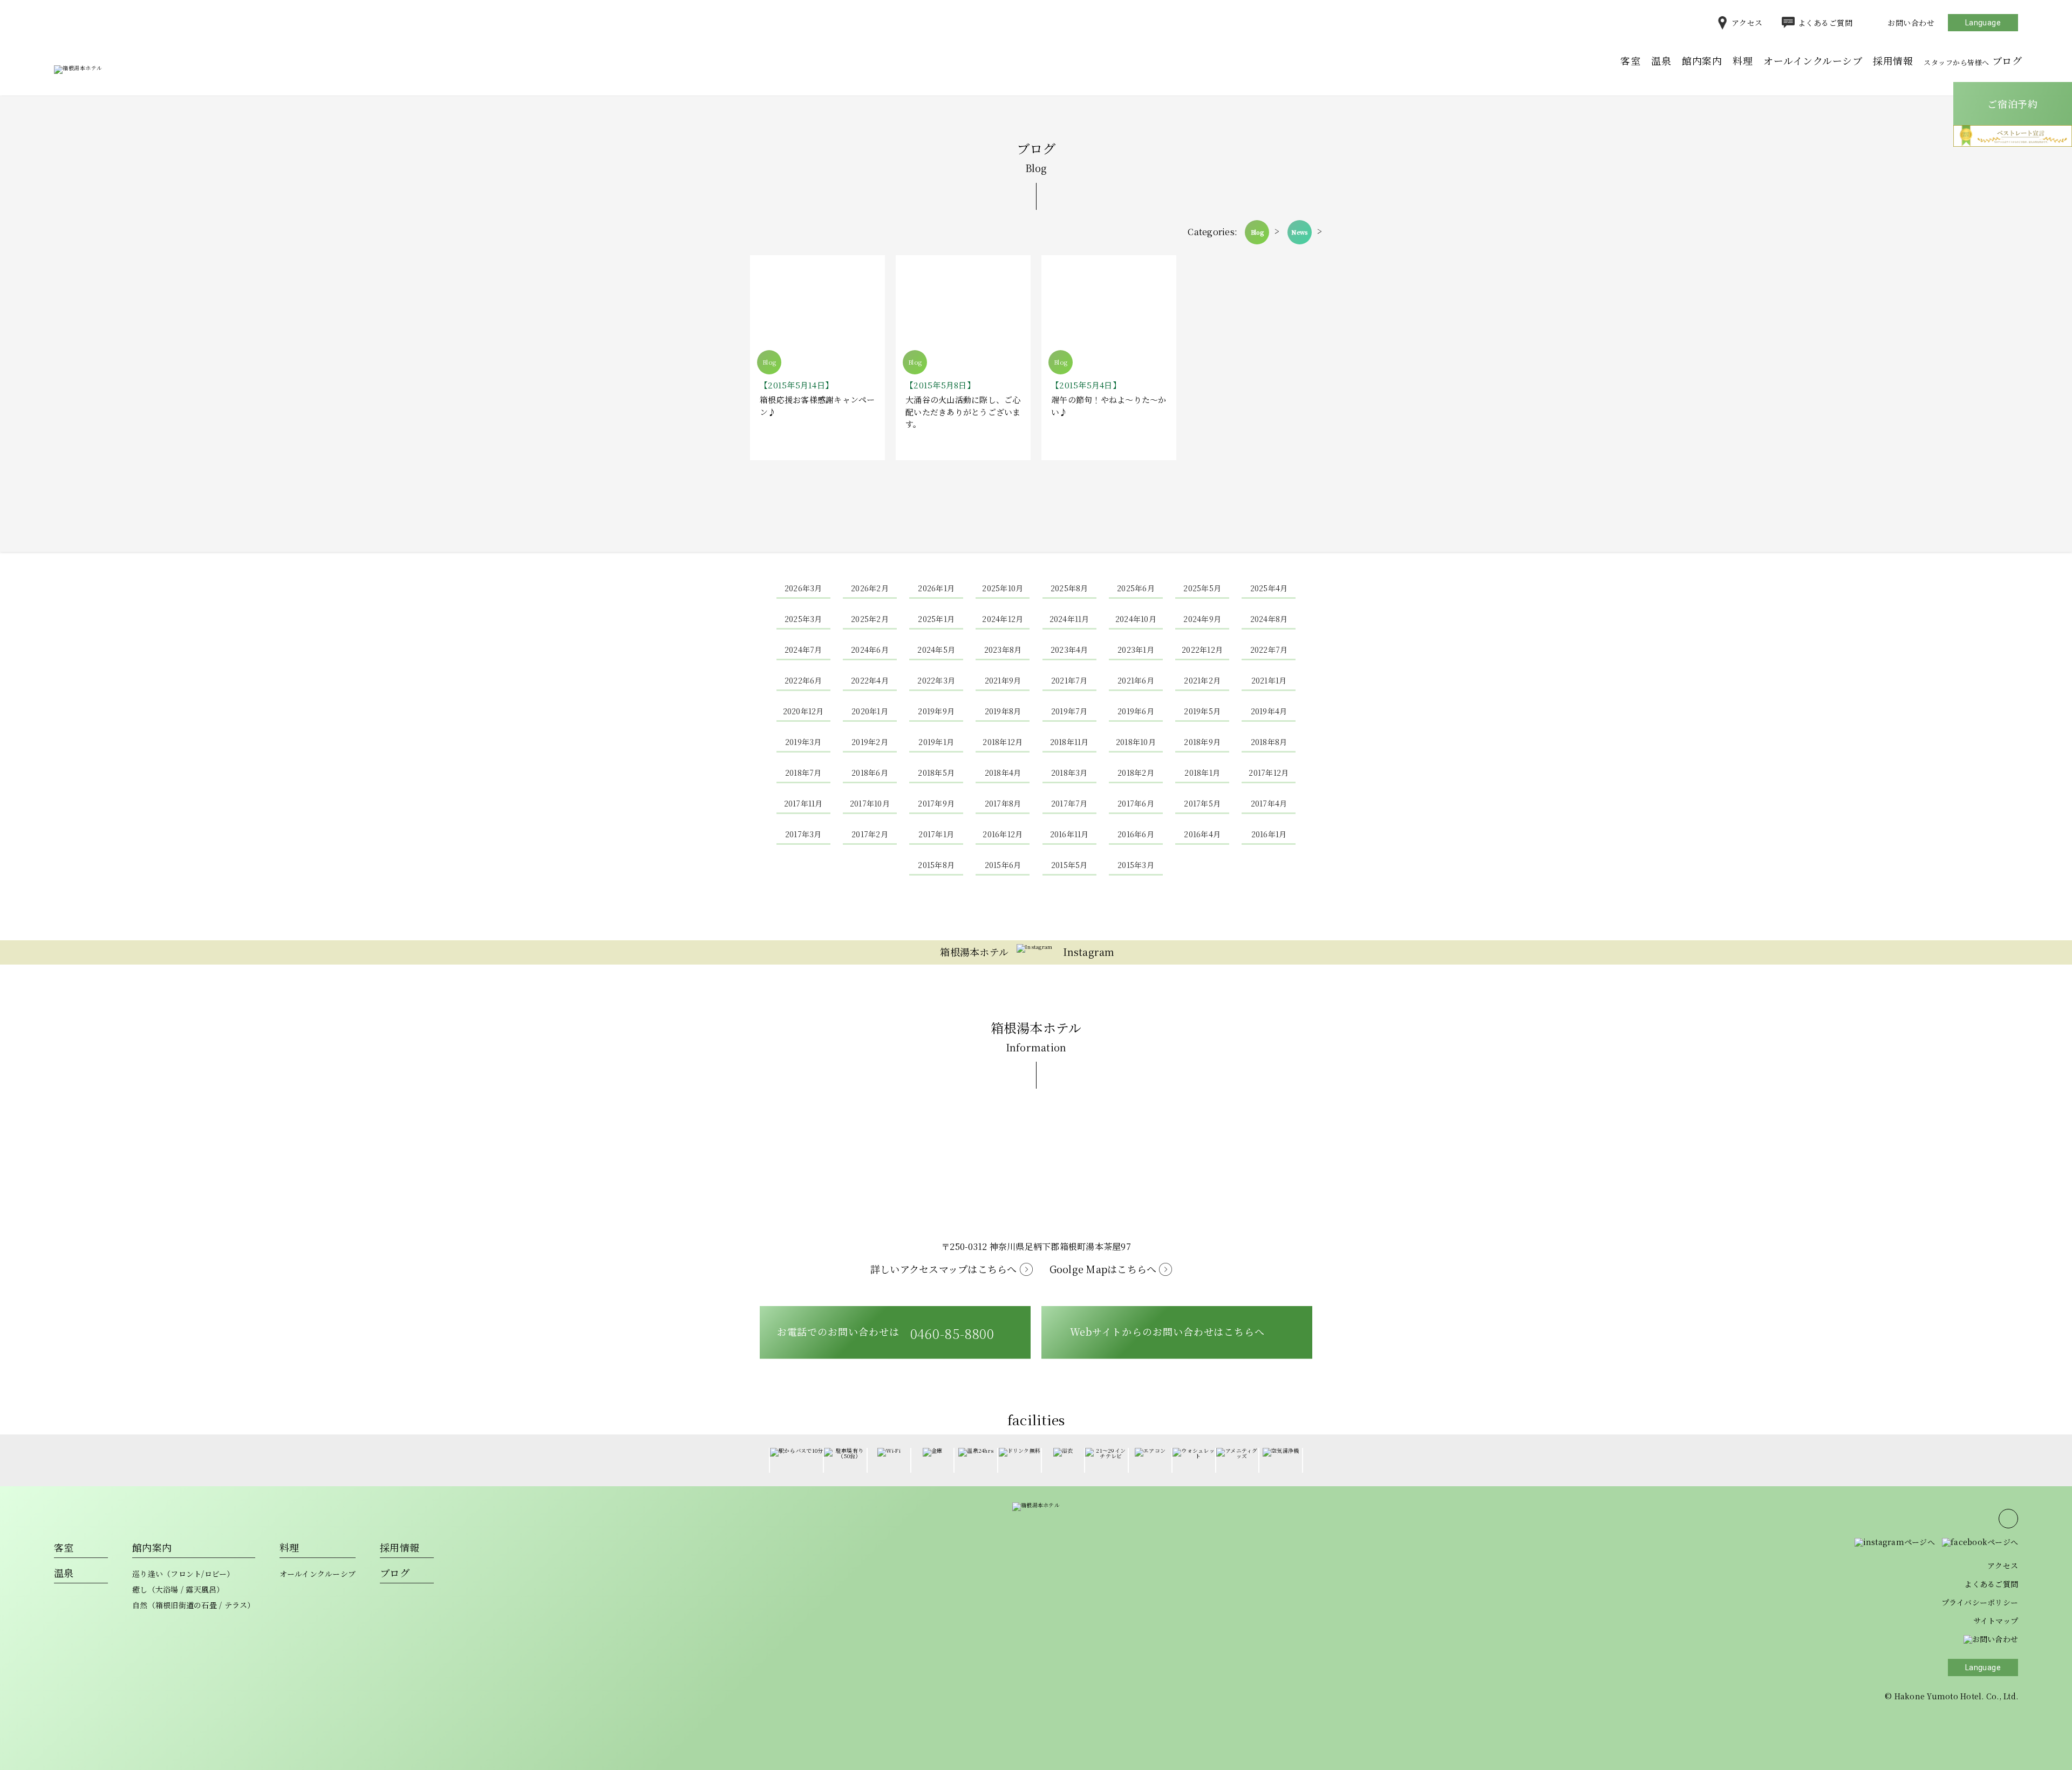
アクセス (1747, 23)
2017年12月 (1269, 773)
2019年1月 (936, 742)
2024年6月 (870, 650)
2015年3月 (1136, 865)
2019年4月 (1269, 711)
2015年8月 (936, 865)
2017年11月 (803, 803)
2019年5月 (1202, 711)
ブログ (1973, 60)
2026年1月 (936, 588)
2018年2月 (1136, 773)
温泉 (1661, 60)
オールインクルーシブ (1813, 60)
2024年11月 (1069, 619)
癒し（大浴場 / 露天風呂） (178, 1589)
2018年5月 (936, 773)
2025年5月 (1202, 588)
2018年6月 (870, 773)
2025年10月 (1003, 588)
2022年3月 (936, 680)
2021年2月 (1202, 680)
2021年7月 (1069, 680)
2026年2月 (870, 588)
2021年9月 (1003, 680)
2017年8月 (1003, 803)
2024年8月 (1269, 619)
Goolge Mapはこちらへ (1103, 1269)
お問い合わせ (1911, 23)
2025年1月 (936, 619)
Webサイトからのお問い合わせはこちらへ (1167, 1331)
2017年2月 (870, 834)
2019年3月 (803, 742)
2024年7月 (803, 650)
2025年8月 (1069, 588)
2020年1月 (870, 711)
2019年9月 (936, 711)
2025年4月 (1269, 588)
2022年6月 (803, 680)
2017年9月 (936, 803)
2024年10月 (1136, 619)
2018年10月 (1136, 742)
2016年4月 (1202, 834)
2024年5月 (936, 650)
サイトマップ (1996, 1621)
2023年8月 (1003, 650)
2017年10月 (870, 803)
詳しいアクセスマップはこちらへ (944, 1269)
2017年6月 (1136, 803)
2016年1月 (1269, 834)
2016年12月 (1003, 834)
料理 (1743, 60)
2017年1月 (936, 834)
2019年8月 (1003, 711)
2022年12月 (1202, 650)
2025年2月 (870, 619)
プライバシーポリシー (1980, 1602)
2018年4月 (1003, 773)
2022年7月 (1269, 650)
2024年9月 (1202, 619)
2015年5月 (1069, 865)
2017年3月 (803, 834)
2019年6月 (1136, 711)
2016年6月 (1136, 834)
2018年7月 (803, 773)
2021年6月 (1136, 680)
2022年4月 (870, 680)
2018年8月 (1269, 742)
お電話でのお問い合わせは (886, 1333)
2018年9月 (1202, 742)
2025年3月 (803, 619)
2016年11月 (1069, 834)
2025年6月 (1136, 588)
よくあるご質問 (1825, 23)
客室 (1630, 60)
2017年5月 (1202, 803)
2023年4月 (1069, 650)
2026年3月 (803, 588)
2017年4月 (1269, 803)
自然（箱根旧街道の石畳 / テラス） (194, 1605)
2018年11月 (1069, 742)
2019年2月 (870, 742)
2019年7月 (1069, 711)
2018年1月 (1202, 773)
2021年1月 (1269, 680)
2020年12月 (803, 711)
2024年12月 (1003, 619)
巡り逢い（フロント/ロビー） (183, 1574)
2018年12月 (1003, 742)
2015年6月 (1003, 865)
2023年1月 (1136, 650)
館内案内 (1702, 60)
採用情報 (1893, 60)
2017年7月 (1069, 803)
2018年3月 (1069, 773)
